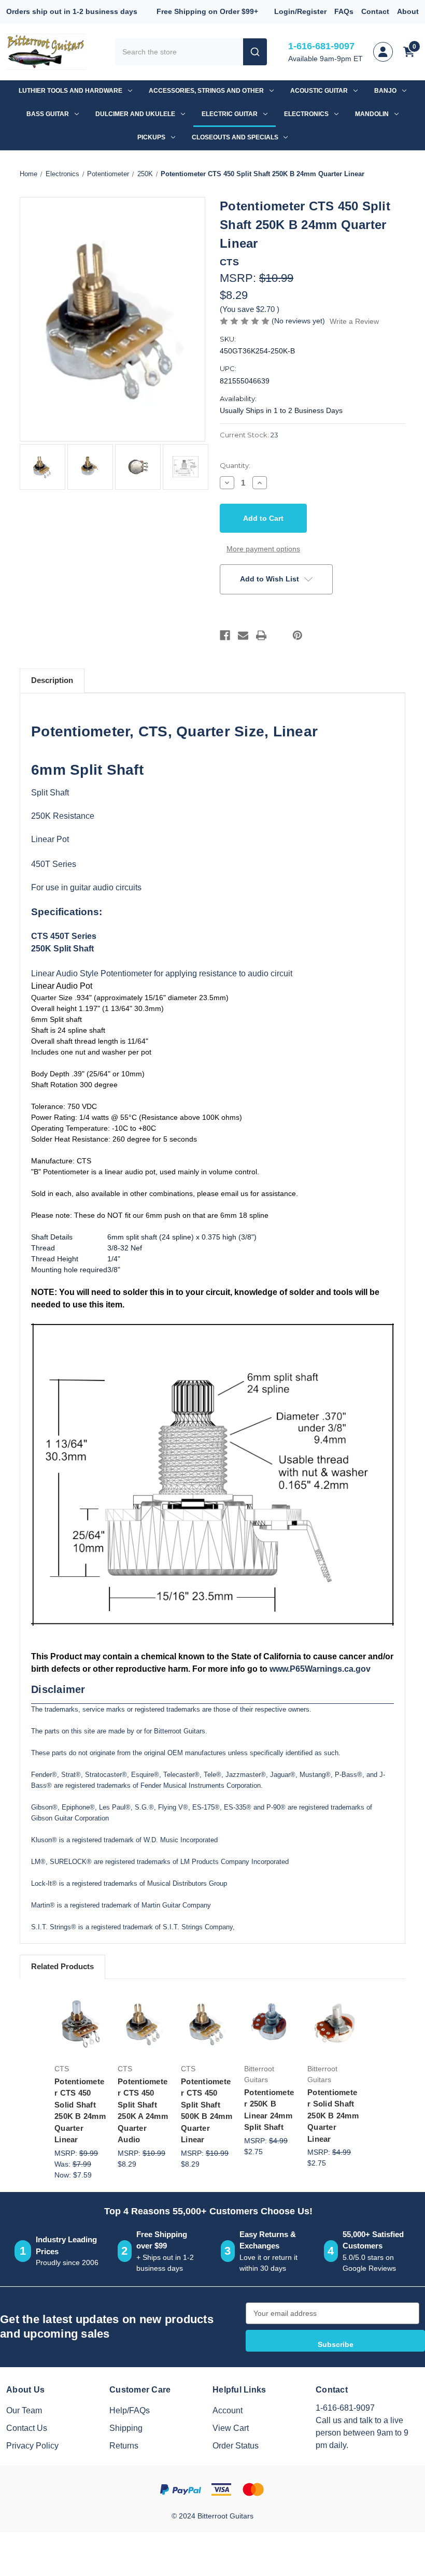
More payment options (263, 549)
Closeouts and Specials (235, 137)
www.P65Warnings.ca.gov (320, 1669)
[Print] (261, 635)
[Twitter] (279, 635)
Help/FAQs (130, 2410)
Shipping (126, 2428)
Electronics (306, 114)
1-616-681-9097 (321, 46)
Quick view (83, 2001)
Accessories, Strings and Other (206, 91)
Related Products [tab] (62, 1966)
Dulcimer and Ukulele (135, 114)
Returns (124, 2446)
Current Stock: (249, 435)
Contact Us (27, 2428)
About (408, 11)
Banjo (385, 91)
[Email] (243, 635)
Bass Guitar (48, 114)
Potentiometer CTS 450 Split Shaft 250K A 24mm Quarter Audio (143, 2111)
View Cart (231, 2428)
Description (52, 680)
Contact (375, 11)
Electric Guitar (230, 114)
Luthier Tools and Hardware (70, 91)
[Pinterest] (297, 635)
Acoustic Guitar (319, 91)
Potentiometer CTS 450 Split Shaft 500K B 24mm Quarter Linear (207, 2111)
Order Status (236, 2446)
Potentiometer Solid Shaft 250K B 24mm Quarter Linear (333, 2116)
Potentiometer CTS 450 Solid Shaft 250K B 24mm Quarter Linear (80, 2111)
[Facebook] (225, 635)
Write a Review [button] (354, 321)
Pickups (151, 137)
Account (228, 2410)
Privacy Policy (32, 2446)
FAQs (344, 11)
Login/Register (300, 11)
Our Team (24, 2410)
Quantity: (235, 465)
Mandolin (372, 114)
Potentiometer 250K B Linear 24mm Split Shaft (269, 2110)
